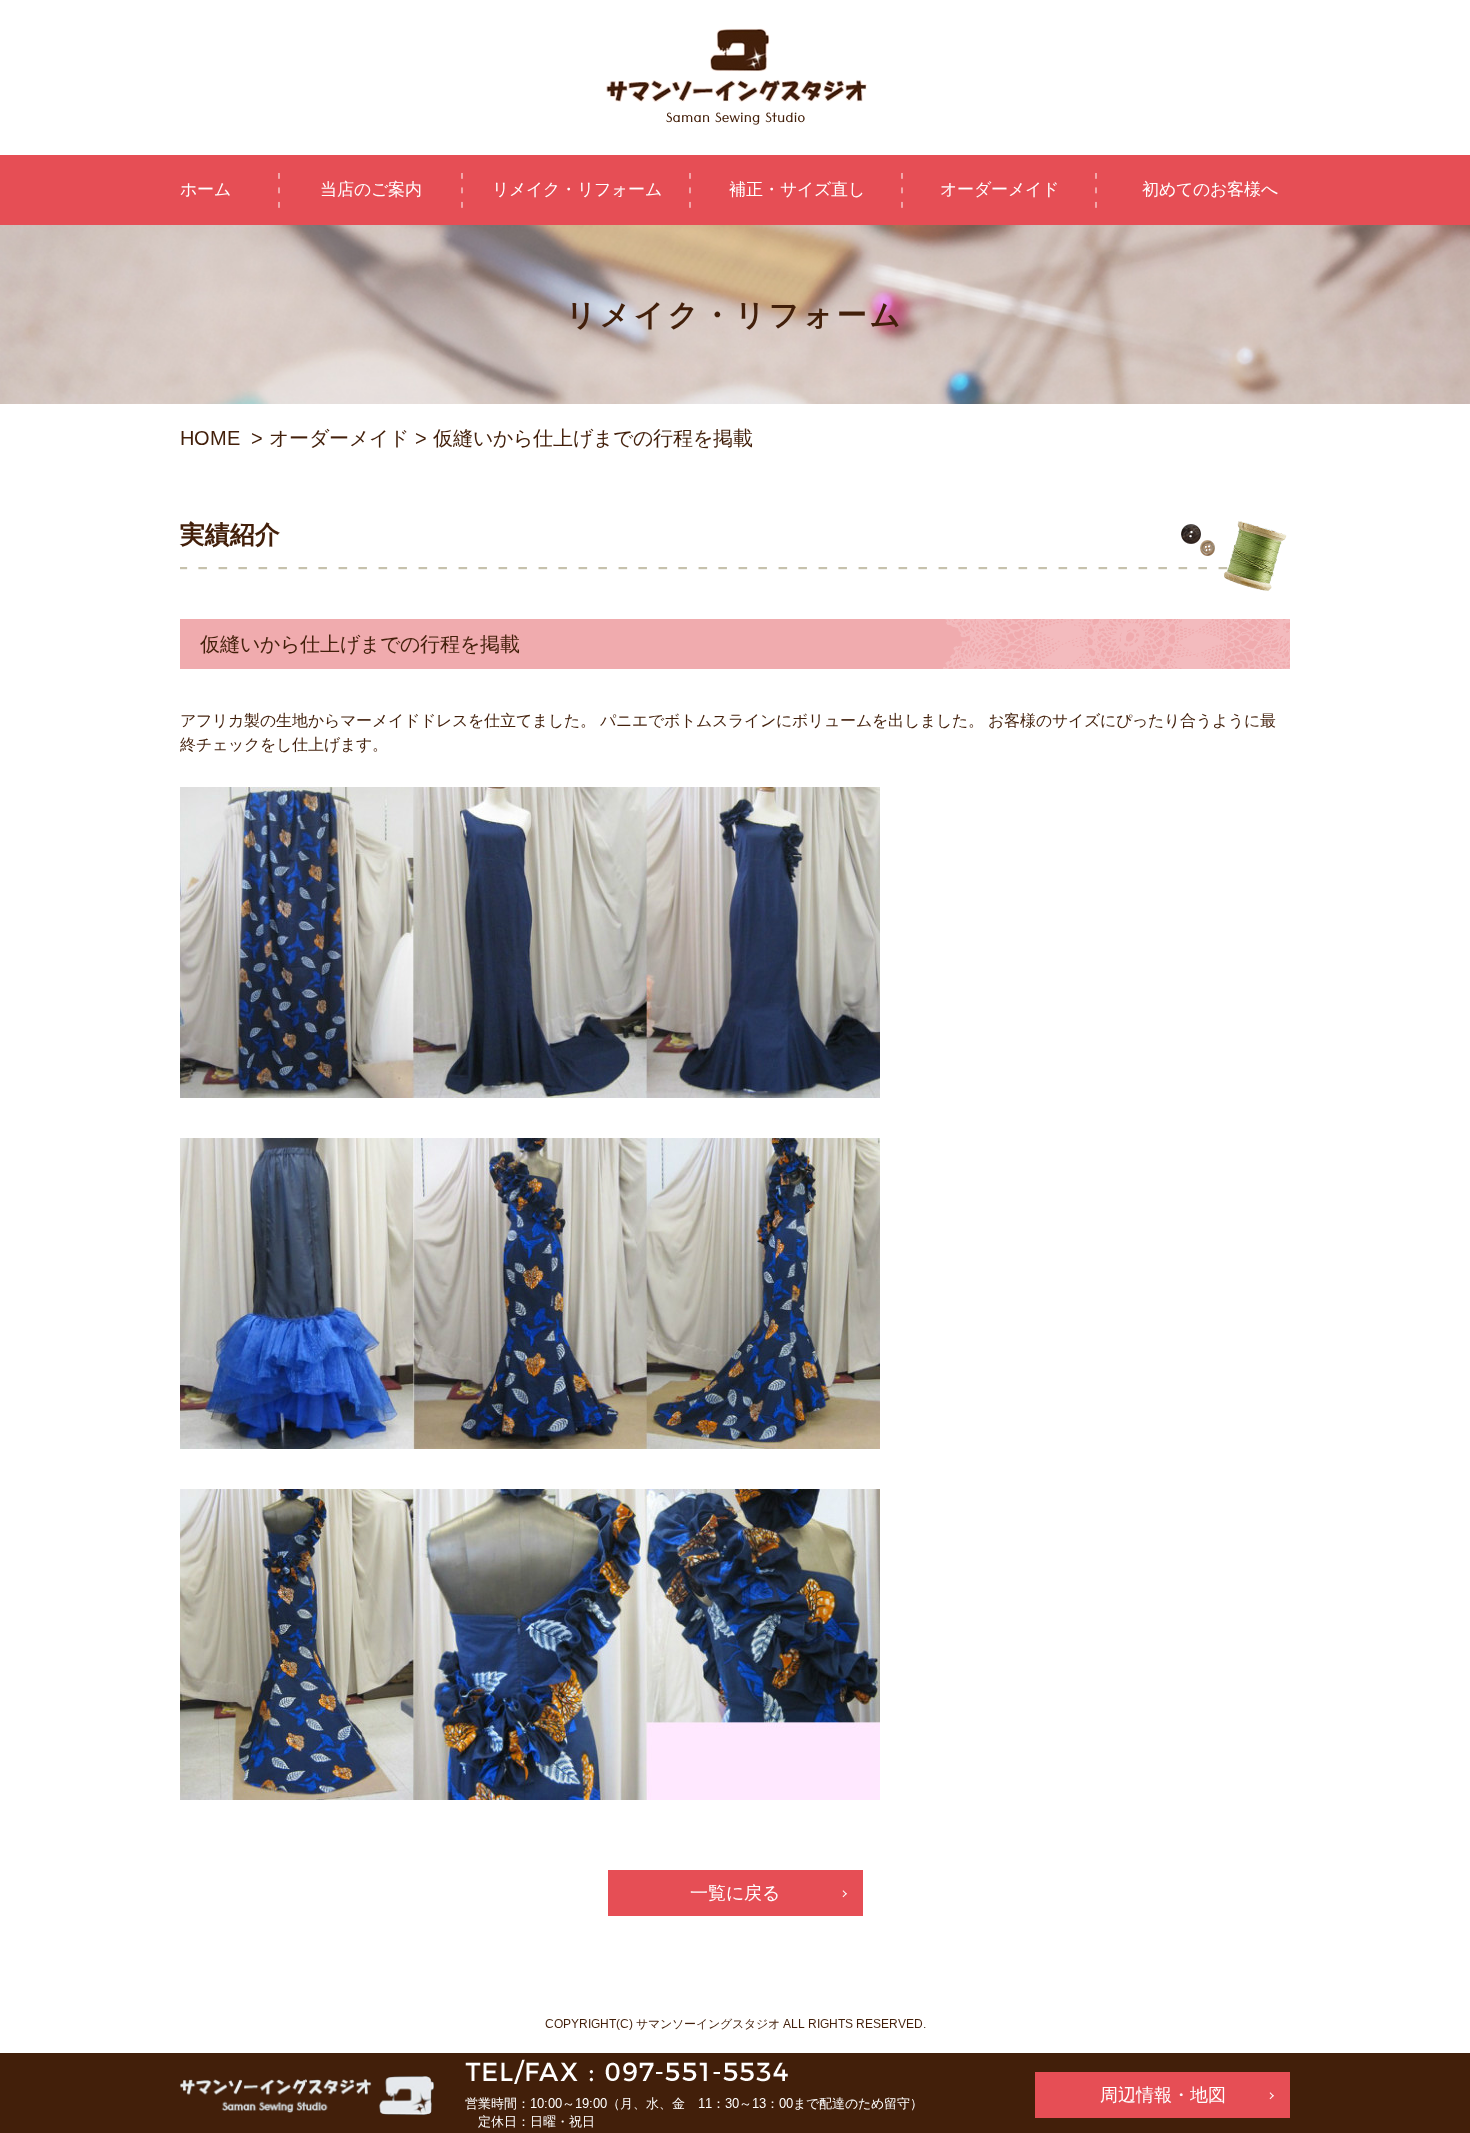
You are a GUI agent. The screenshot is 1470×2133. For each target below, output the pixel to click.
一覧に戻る (735, 1893)
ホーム (205, 189)
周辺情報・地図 (1163, 2095)
